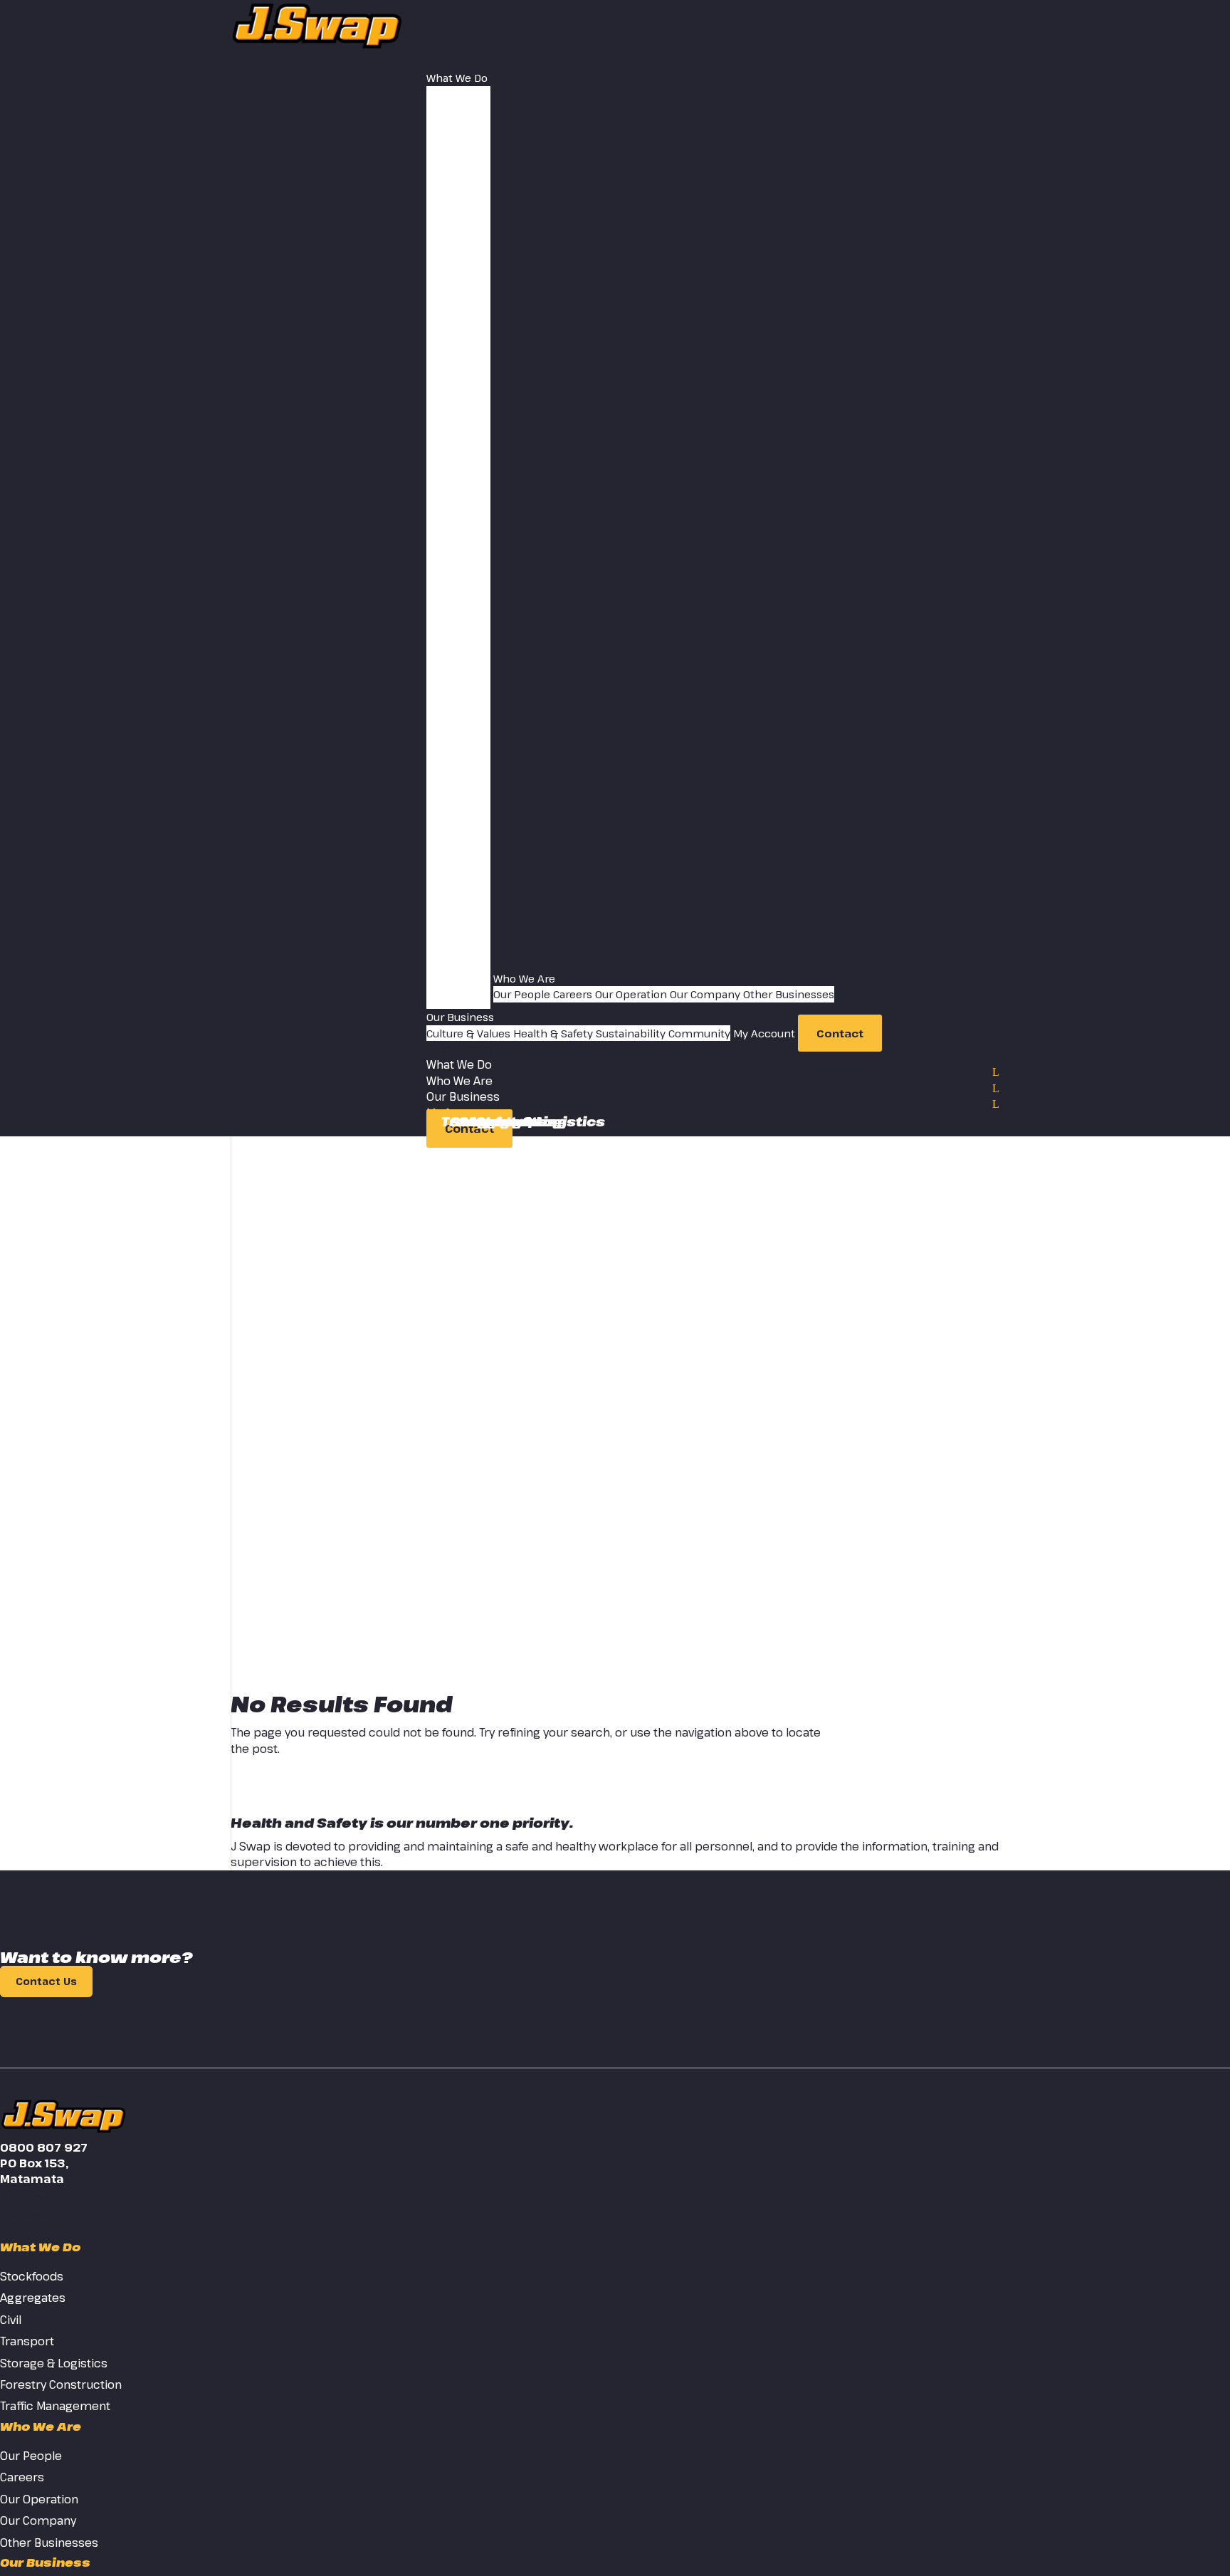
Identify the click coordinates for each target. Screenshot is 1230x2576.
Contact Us (46, 1982)
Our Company (705, 994)
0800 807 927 (44, 2147)
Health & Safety (553, 1033)
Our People (522, 994)
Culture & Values (468, 1033)
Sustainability (631, 1033)
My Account (764, 1033)
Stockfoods (495, 1121)
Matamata (32, 2179)
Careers (573, 994)
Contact (840, 1033)
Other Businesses (789, 994)
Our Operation (631, 994)
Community (699, 1033)
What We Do (457, 78)
